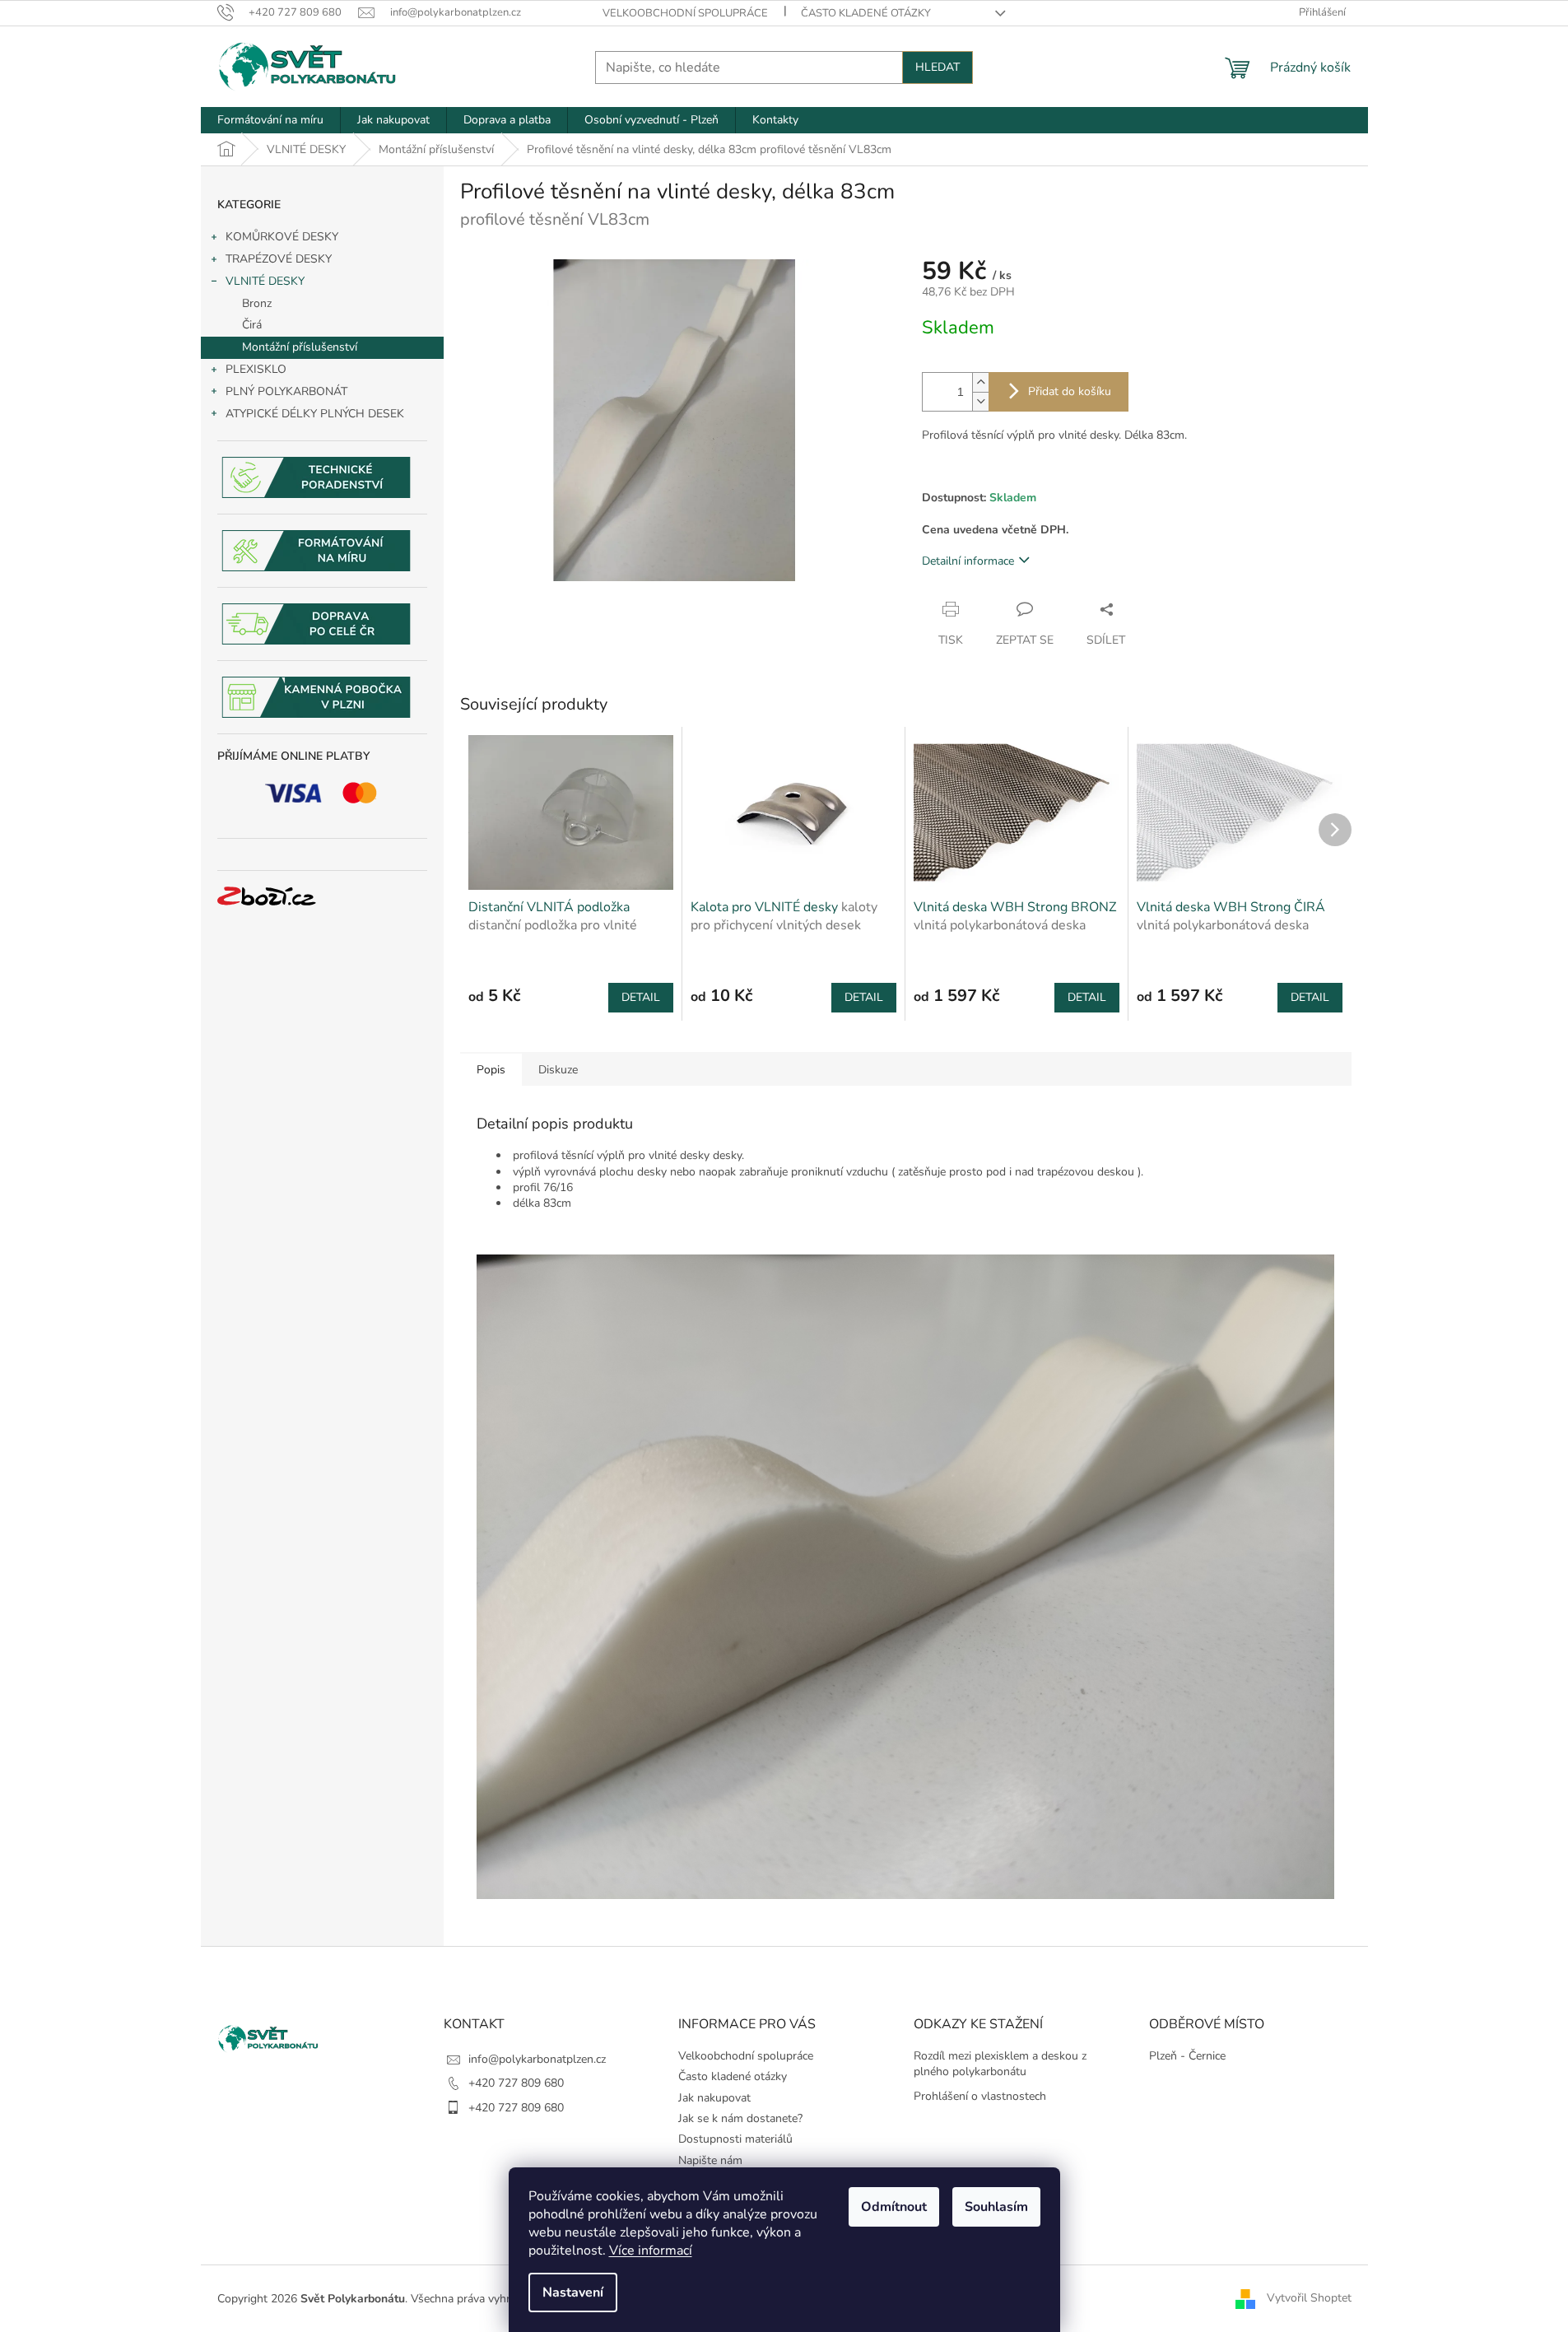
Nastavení (573, 2292)
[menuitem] (270, 120)
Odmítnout (894, 2207)
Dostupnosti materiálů (735, 2139)
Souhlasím (996, 2207)
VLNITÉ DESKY (265, 281)
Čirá (252, 325)
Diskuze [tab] (558, 1070)
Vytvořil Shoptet (1309, 2298)
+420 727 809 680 (516, 2083)
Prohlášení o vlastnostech (980, 2096)
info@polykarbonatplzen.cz (537, 2059)
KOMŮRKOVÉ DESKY (282, 237)
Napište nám (710, 2160)
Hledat (938, 67)
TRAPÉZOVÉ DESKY (279, 259)
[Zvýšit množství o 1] (980, 382)
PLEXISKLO (256, 369)
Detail (641, 997)
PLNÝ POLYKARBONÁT (286, 391)
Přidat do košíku (1070, 391)
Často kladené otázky (866, 13)
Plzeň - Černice (1187, 2056)
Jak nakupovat (714, 2098)
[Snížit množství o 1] (980, 401)
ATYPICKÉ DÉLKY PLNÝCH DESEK (315, 414)
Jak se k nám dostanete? (740, 2118)
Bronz (257, 303)
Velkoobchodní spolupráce (685, 13)
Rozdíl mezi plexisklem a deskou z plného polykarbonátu (1000, 2064)
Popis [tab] (491, 1070)
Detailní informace (968, 561)
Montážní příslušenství (300, 347)
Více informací (651, 2251)
